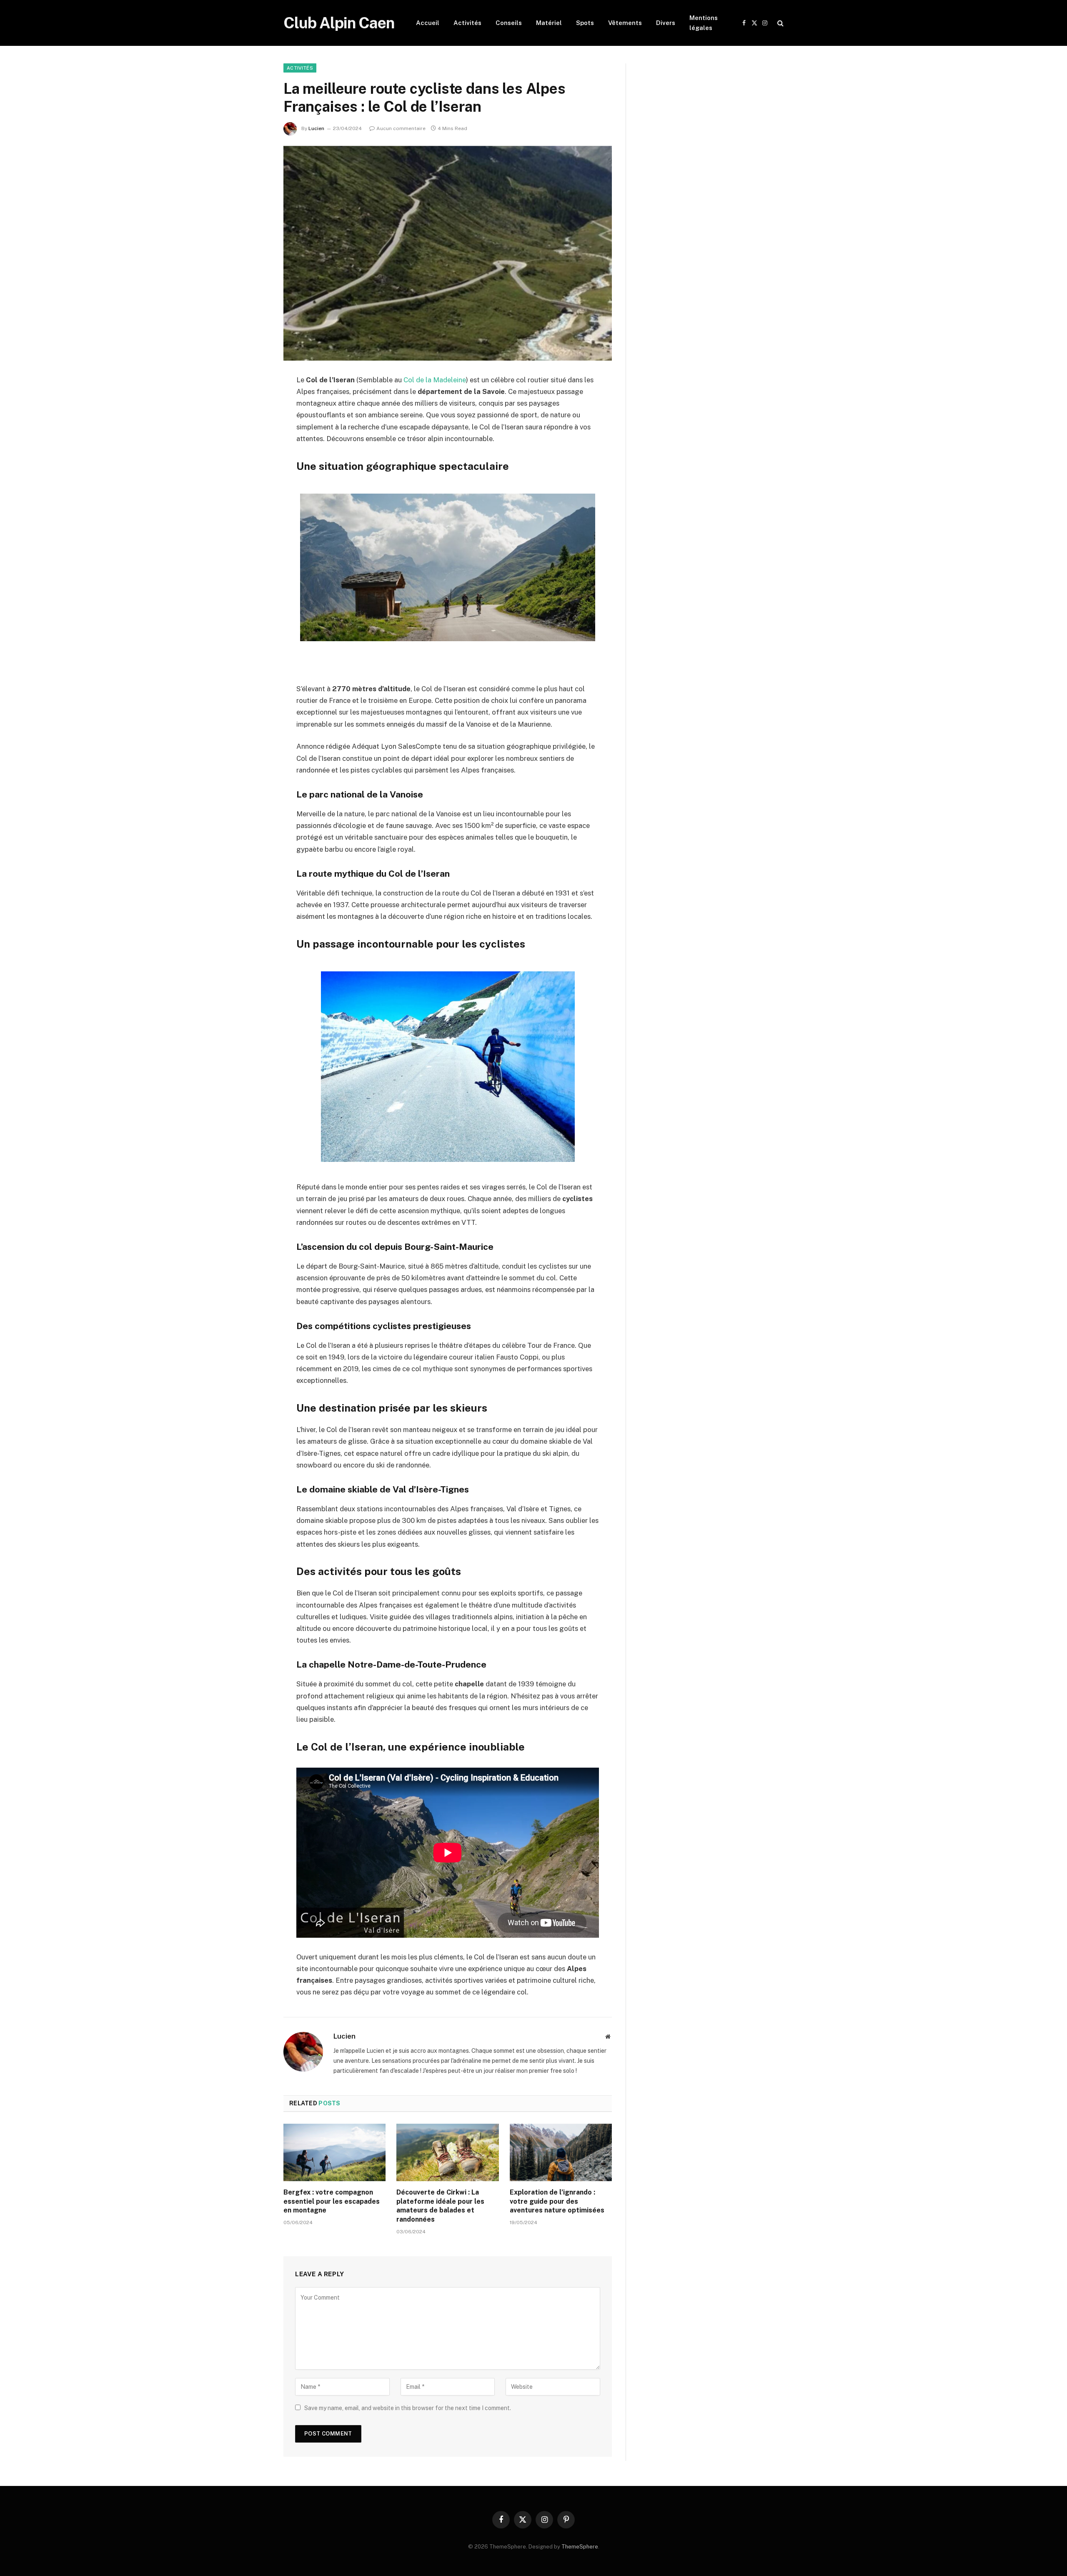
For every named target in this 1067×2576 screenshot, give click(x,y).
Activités (467, 23)
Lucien (316, 128)
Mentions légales (704, 23)
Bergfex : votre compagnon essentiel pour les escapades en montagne (332, 2201)
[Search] (780, 23)
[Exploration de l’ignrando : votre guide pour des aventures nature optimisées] (561, 2152)
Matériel (549, 23)
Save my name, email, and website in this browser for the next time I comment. (408, 2408)
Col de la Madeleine (435, 380)
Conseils (509, 23)
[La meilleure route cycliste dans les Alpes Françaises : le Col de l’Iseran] (448, 253)
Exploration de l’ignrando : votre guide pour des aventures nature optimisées (557, 2201)
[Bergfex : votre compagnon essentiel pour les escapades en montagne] (334, 2152)
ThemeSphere (580, 2547)
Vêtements (625, 23)
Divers (666, 23)
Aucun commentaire (401, 128)
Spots (585, 23)
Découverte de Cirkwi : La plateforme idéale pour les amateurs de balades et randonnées (440, 2206)
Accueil (428, 23)
